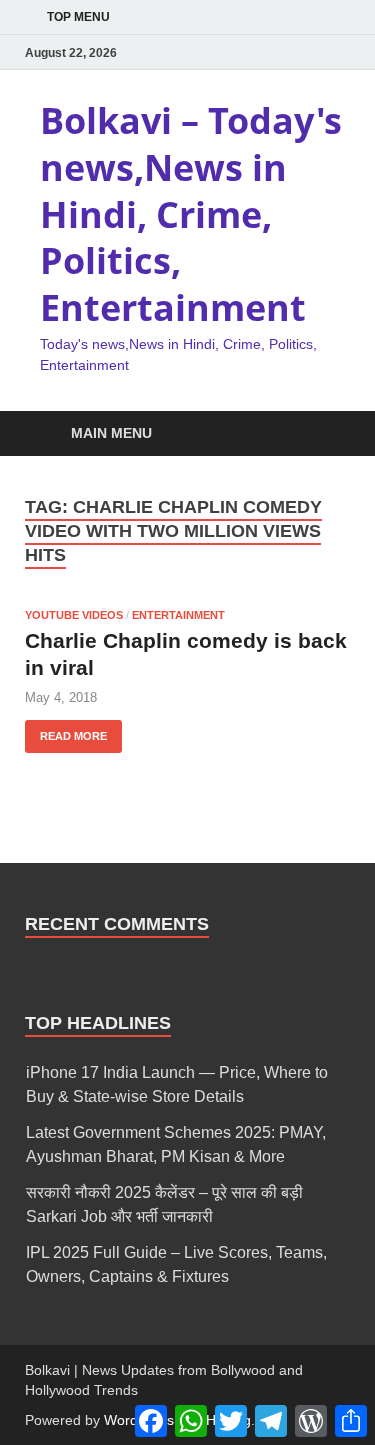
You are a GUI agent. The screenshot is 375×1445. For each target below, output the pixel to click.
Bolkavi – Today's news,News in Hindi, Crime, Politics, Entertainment (191, 214)
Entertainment (178, 615)
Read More (66, 731)
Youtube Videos (74, 615)
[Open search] (325, 434)
